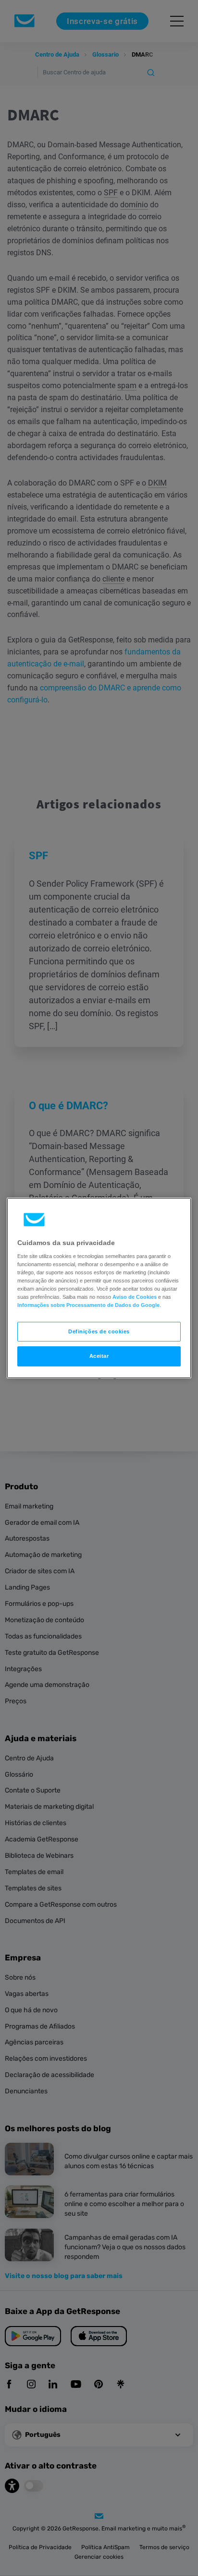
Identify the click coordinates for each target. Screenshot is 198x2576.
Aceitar (99, 1356)
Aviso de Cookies (135, 1297)
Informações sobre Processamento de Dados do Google (88, 1306)
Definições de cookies (99, 1331)
